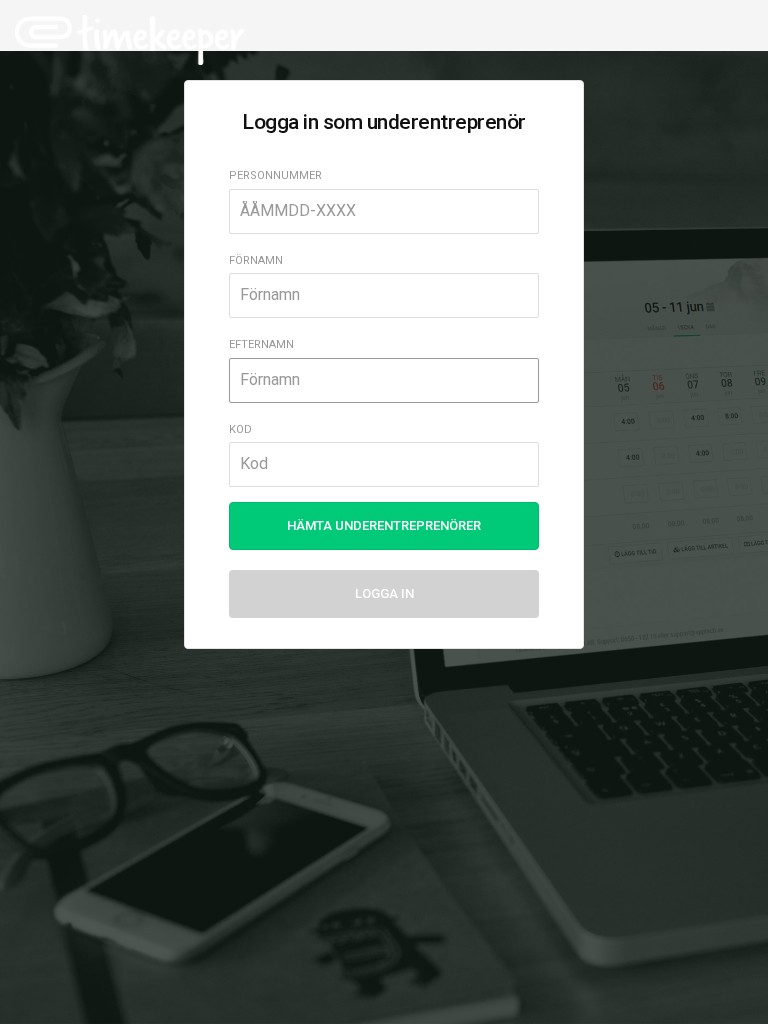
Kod (240, 429)
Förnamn (256, 260)
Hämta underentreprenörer (384, 525)
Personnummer (275, 175)
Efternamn (261, 344)
